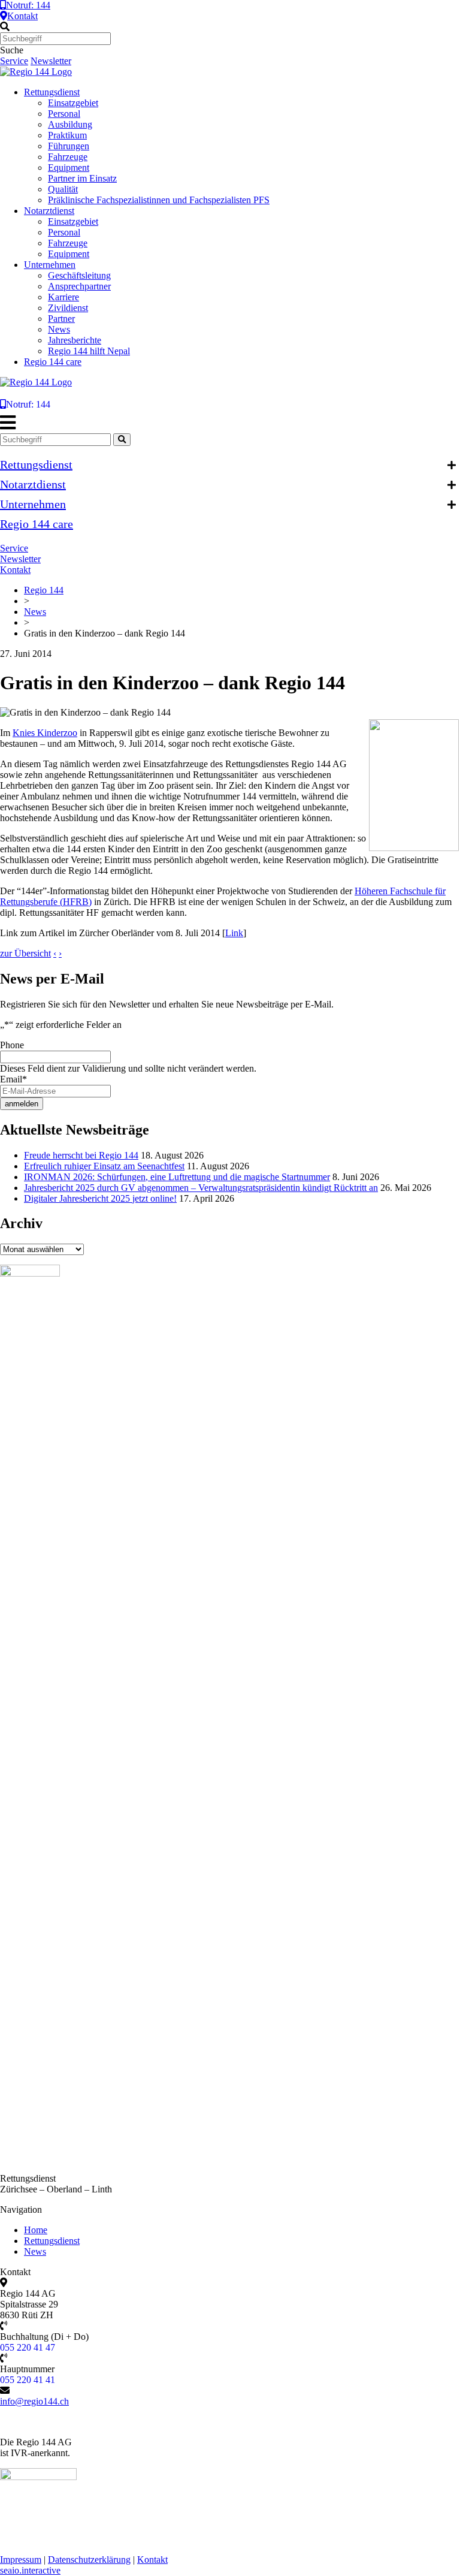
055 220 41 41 (28, 2380)
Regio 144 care (53, 362)
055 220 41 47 (28, 2347)
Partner (61, 319)
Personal (64, 114)
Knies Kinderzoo (45, 733)
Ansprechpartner (79, 286)
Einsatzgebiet (73, 103)
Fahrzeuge (68, 157)
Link (234, 933)
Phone (12, 1045)
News (59, 329)
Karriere (63, 297)
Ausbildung (70, 124)
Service (14, 61)
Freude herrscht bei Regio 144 (81, 1155)
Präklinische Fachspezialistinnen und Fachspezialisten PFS (159, 200)
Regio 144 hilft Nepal (89, 351)
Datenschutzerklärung (89, 2560)
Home (36, 2230)
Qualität (63, 189)
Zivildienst (68, 308)
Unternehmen (50, 265)
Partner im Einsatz (82, 178)
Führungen (69, 146)
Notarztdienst (49, 211)
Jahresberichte (75, 340)
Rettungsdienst (52, 92)
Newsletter (51, 61)
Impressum (21, 2560)
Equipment (69, 168)
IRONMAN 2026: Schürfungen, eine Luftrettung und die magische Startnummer (177, 1177)
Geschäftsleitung (79, 275)
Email (13, 1079)
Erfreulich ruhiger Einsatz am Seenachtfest (104, 1166)
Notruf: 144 (28, 5)
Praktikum (67, 135)
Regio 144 (44, 590)
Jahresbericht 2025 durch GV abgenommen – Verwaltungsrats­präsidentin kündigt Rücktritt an (201, 1188)
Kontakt (22, 16)
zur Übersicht (25, 953)
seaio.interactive (30, 2570)
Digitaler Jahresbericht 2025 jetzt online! (100, 1198)
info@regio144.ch (34, 2401)
